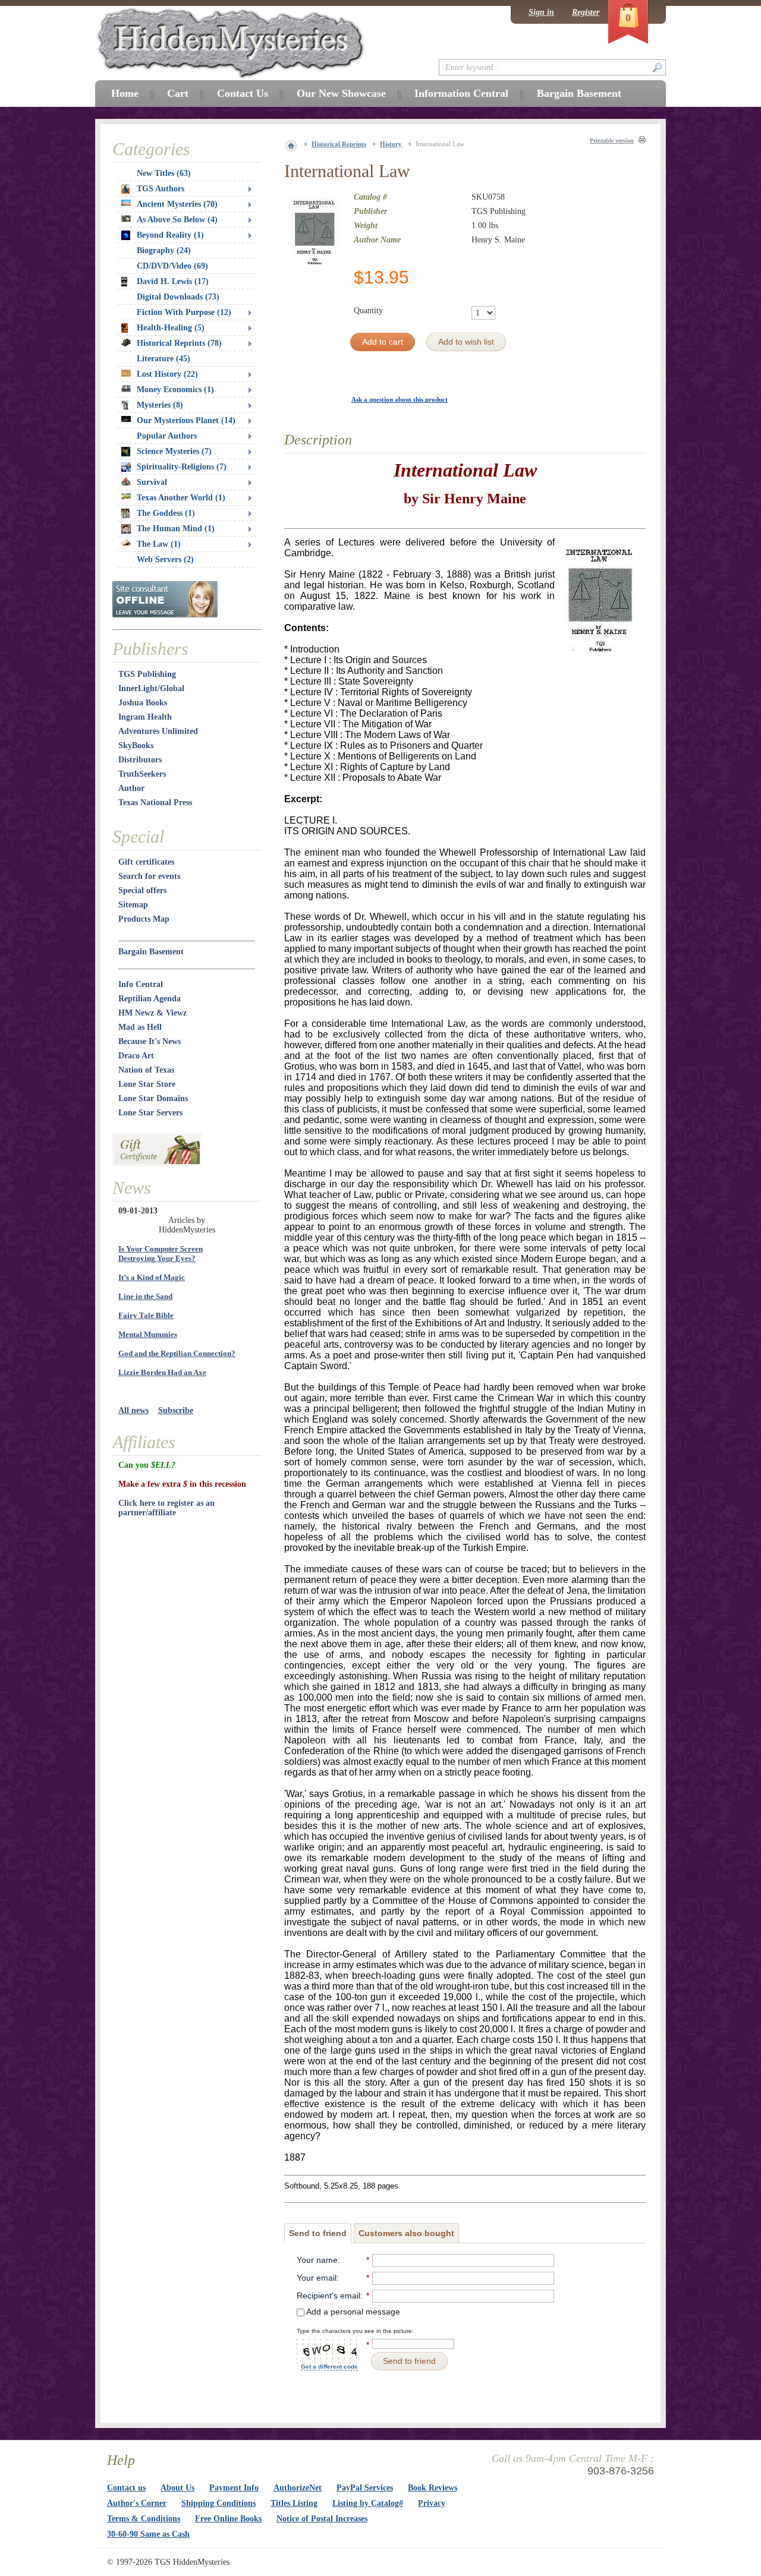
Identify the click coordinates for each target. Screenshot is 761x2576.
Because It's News (150, 1041)
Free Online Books (228, 2519)
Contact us (126, 2488)
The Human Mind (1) (176, 529)
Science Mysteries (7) (174, 451)
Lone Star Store (147, 1084)
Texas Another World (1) (181, 498)
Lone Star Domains (153, 1098)
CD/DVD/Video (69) (172, 266)
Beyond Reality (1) (170, 235)
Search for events (149, 876)
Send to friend (318, 2233)
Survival (152, 482)
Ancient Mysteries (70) (177, 204)
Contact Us (243, 93)
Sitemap (133, 905)
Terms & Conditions (144, 2519)
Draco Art (136, 1056)
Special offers (142, 890)
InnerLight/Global (151, 688)
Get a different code (329, 2367)
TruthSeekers (142, 774)
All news (133, 1410)
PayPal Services (365, 2488)
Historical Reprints (339, 144)
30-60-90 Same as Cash (148, 2534)
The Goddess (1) (166, 513)
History (391, 144)
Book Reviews (433, 2488)
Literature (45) (163, 359)
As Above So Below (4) (177, 220)
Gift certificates (146, 862)
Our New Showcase (341, 93)
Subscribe (176, 1410)
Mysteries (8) (160, 405)
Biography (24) (164, 250)
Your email (317, 2278)
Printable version (612, 141)
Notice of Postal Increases (322, 2519)
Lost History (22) (167, 374)
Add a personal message (352, 2312)
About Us (177, 2488)
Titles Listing (294, 2503)
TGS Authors (161, 189)
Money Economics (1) (175, 390)
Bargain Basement (151, 952)
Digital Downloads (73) (178, 297)
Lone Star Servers (150, 1113)
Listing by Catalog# (368, 2503)
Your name (317, 2260)
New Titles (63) (164, 173)
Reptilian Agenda (150, 999)
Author (131, 788)
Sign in (541, 12)
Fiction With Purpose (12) (184, 312)
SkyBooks (136, 745)
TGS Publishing (147, 674)
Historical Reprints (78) (179, 343)
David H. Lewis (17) (173, 281)
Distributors (140, 760)
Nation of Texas (146, 1070)
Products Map (144, 919)
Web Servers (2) (165, 559)
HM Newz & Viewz (152, 1013)
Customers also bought (406, 2233)
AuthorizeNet (298, 2488)
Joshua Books (143, 703)
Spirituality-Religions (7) (182, 467)
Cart (178, 93)
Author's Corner (137, 2503)
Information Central (461, 93)
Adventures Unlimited (158, 731)
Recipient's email (328, 2296)
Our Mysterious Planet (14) (186, 420)
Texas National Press (155, 803)
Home (125, 93)
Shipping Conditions (218, 2503)
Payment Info (234, 2488)
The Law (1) (159, 544)
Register (586, 12)
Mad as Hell (140, 1027)
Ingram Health (145, 717)
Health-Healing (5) (171, 328)
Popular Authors (167, 436)
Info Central (141, 984)
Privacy (432, 2503)
